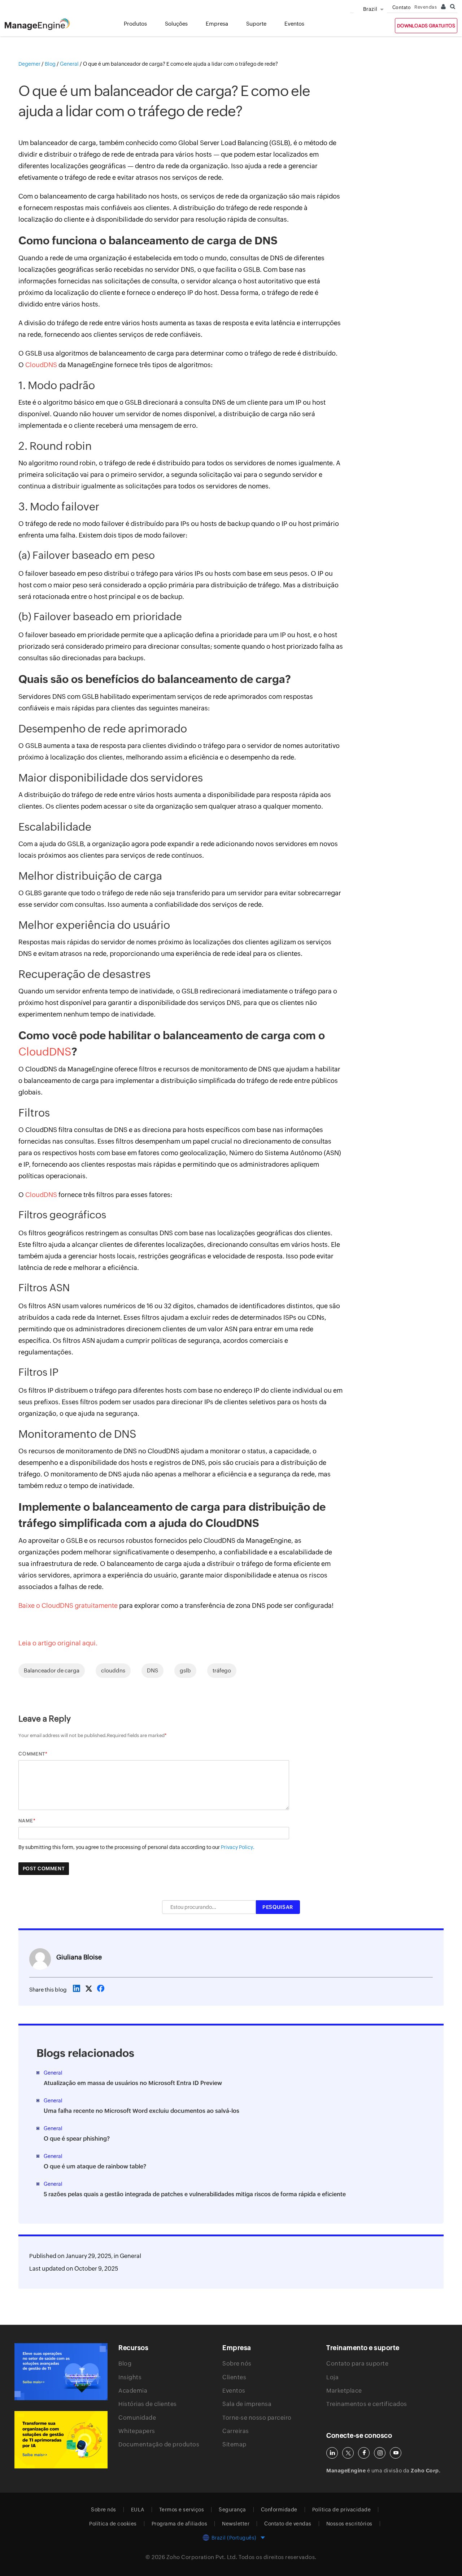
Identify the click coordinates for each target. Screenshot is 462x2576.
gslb (185, 1670)
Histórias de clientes (148, 2404)
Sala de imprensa (247, 2404)
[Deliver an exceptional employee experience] (61, 2440)
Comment (32, 1754)
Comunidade (137, 2418)
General (130, 2256)
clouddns (113, 1670)
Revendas (426, 7)
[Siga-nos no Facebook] (364, 2453)
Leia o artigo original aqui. (58, 1643)
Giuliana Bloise (79, 1957)
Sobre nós (237, 2364)
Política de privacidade (342, 2510)
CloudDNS (41, 365)
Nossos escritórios (349, 2524)
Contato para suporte (357, 2364)
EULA (138, 2510)
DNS (152, 1670)
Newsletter (236, 2524)
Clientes (234, 2377)
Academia (133, 2391)
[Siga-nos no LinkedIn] (332, 2453)
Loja (332, 2377)
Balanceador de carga (52, 1670)
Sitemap (234, 2444)
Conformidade (279, 2510)
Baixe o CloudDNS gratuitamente (68, 1605)
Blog (125, 2364)
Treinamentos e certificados (367, 2404)
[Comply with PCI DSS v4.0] (61, 2372)
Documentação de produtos (159, 2444)
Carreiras (236, 2431)
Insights (130, 2377)
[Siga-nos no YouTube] (396, 2453)
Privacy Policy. (238, 1847)
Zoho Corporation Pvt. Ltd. (202, 2557)
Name (26, 1821)
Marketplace (344, 2391)
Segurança (232, 2510)
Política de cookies (113, 2524)
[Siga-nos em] (348, 2453)
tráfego (222, 1670)
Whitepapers (137, 2431)
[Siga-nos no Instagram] (380, 2453)
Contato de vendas (288, 2524)
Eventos (234, 2391)
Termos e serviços (182, 2510)
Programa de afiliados (180, 2524)
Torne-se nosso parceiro (257, 2418)
